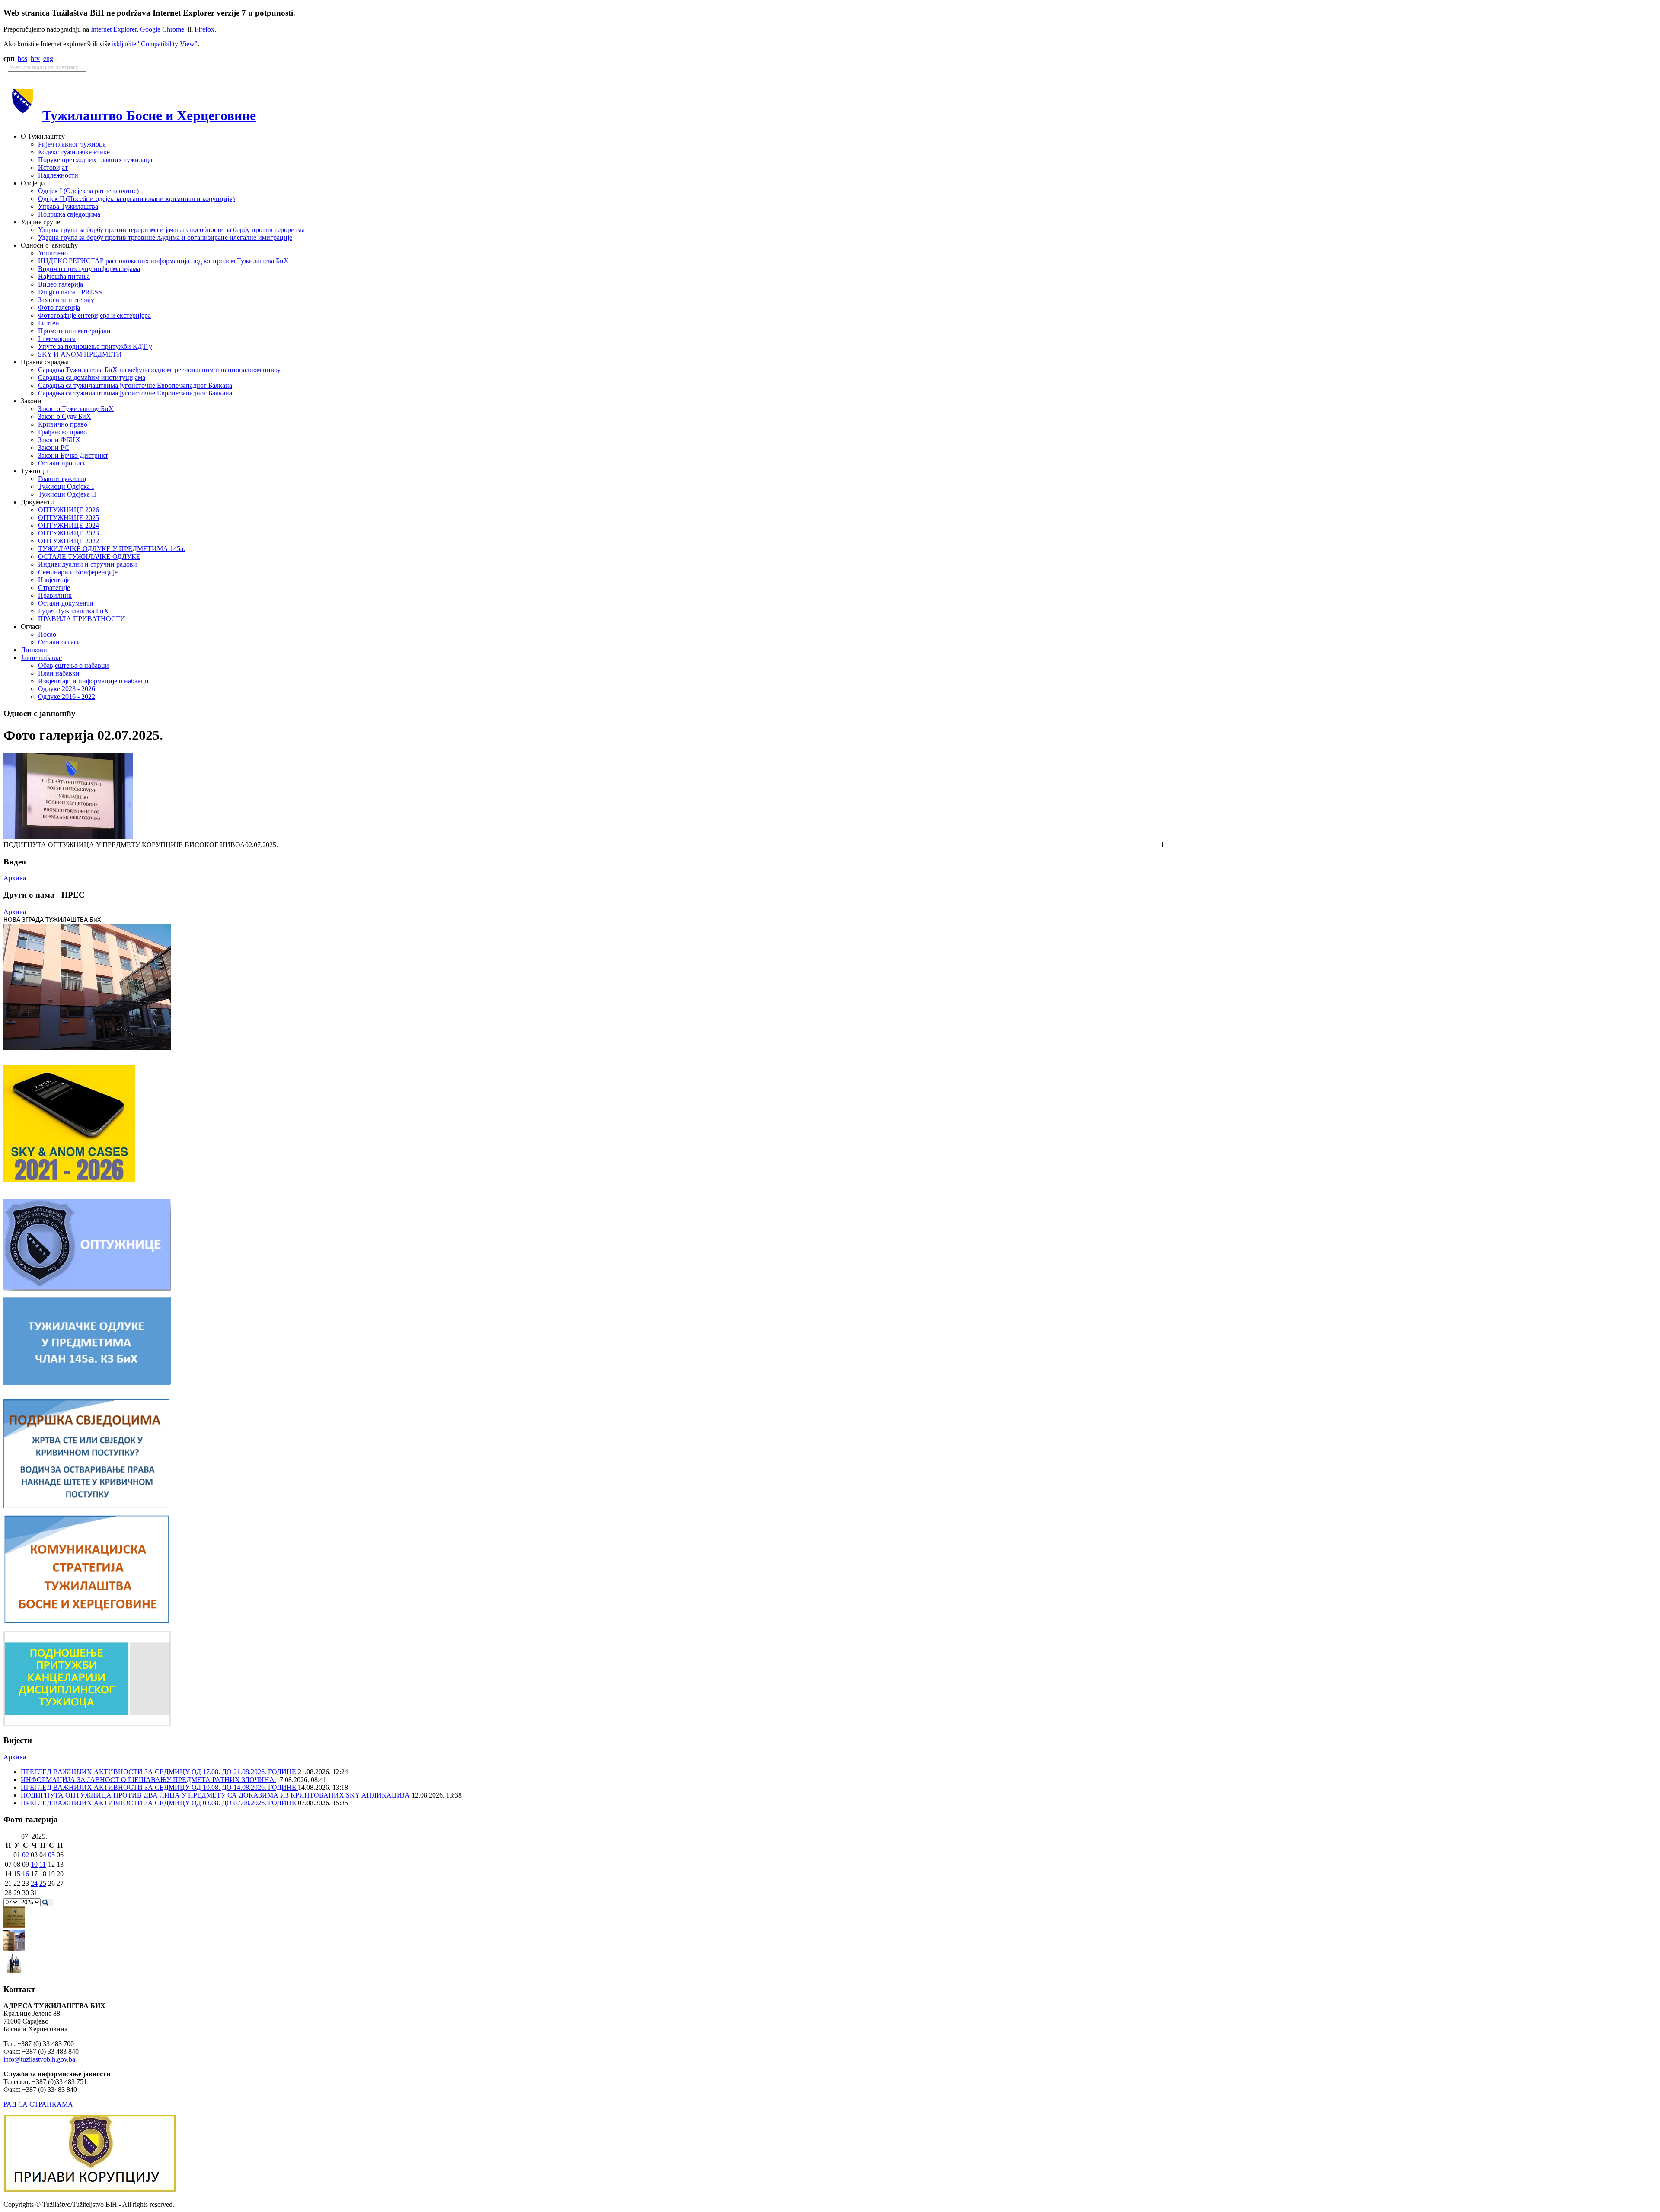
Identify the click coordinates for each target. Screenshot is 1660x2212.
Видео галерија (61, 284)
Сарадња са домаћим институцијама (92, 378)
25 (43, 1883)
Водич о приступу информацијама (89, 269)
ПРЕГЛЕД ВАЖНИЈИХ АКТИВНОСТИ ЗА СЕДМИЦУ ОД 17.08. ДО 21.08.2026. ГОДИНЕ (159, 1772)
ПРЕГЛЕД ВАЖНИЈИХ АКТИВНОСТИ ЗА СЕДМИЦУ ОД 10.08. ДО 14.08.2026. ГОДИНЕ (159, 1787)
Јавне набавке (41, 658)
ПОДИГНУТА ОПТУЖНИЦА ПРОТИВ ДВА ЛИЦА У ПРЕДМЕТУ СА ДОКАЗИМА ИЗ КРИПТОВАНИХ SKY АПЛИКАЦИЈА (216, 1795)
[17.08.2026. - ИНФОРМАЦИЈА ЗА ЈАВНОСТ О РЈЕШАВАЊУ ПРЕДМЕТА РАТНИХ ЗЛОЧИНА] (14, 1926)
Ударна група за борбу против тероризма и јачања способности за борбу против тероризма (171, 230)
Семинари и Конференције (78, 572)
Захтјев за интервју (66, 300)
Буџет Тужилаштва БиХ (73, 611)
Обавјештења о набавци (73, 665)
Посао (47, 634)
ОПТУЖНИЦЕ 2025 (69, 518)
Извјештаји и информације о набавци (93, 681)
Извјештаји (54, 580)
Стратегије (54, 588)
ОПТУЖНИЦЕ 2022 (69, 541)
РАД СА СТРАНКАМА (38, 2104)
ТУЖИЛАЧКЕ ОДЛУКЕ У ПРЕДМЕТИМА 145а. (112, 549)
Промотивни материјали (74, 331)
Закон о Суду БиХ (65, 416)
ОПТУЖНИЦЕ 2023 (69, 533)
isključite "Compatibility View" (155, 44)
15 (17, 1874)
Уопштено (53, 253)
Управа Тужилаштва (68, 206)
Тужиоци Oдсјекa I (66, 486)
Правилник (55, 595)
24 (34, 1883)
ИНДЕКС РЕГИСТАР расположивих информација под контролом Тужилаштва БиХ (163, 261)
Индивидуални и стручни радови (88, 564)
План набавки (59, 673)
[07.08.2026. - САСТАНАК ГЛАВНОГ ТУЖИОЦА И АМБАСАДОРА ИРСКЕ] (14, 1972)
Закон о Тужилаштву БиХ (76, 409)
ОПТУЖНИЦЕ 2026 (69, 510)
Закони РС (54, 448)
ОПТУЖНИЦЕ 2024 (69, 525)
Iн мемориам (57, 339)
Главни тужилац (62, 479)
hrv (35, 59)
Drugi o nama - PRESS (70, 292)
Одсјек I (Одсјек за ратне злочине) (88, 191)
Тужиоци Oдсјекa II (67, 494)
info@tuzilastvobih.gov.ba (39, 2059)
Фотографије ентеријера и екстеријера (94, 315)
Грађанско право (62, 432)
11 (43, 1864)
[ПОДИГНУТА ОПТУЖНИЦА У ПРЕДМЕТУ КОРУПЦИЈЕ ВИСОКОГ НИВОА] (68, 837)
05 (51, 1855)
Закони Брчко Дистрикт (73, 455)
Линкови (34, 650)
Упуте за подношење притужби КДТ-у (95, 346)
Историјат (53, 167)
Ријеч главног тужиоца (72, 144)
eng (48, 59)
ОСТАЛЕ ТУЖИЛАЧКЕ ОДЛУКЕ (89, 556)
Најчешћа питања (64, 276)
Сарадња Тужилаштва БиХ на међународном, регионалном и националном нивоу (159, 370)
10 (34, 1864)
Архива (15, 878)
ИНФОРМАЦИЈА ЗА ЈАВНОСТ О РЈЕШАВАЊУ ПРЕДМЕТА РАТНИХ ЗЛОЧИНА (148, 1780)
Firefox (204, 29)
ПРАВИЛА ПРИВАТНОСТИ (82, 619)
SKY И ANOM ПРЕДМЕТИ (80, 354)
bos (22, 59)
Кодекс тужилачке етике (74, 152)
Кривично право (63, 424)
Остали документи (66, 603)
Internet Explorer (114, 29)
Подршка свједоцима (69, 214)
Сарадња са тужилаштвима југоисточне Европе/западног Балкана (135, 385)
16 (26, 1874)
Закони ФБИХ (59, 440)
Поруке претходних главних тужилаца (95, 160)
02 (26, 1855)
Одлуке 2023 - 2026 (67, 689)
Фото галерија (59, 308)
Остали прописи (62, 463)
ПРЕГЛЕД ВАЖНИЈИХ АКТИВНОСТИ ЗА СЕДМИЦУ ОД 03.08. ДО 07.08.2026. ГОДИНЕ (159, 1803)
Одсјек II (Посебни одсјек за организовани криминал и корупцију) (136, 199)
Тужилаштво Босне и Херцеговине (149, 115)
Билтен (49, 323)
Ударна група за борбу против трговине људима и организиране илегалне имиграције (165, 237)
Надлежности (58, 175)
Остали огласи (59, 642)
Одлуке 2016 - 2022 (67, 696)
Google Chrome (162, 29)
